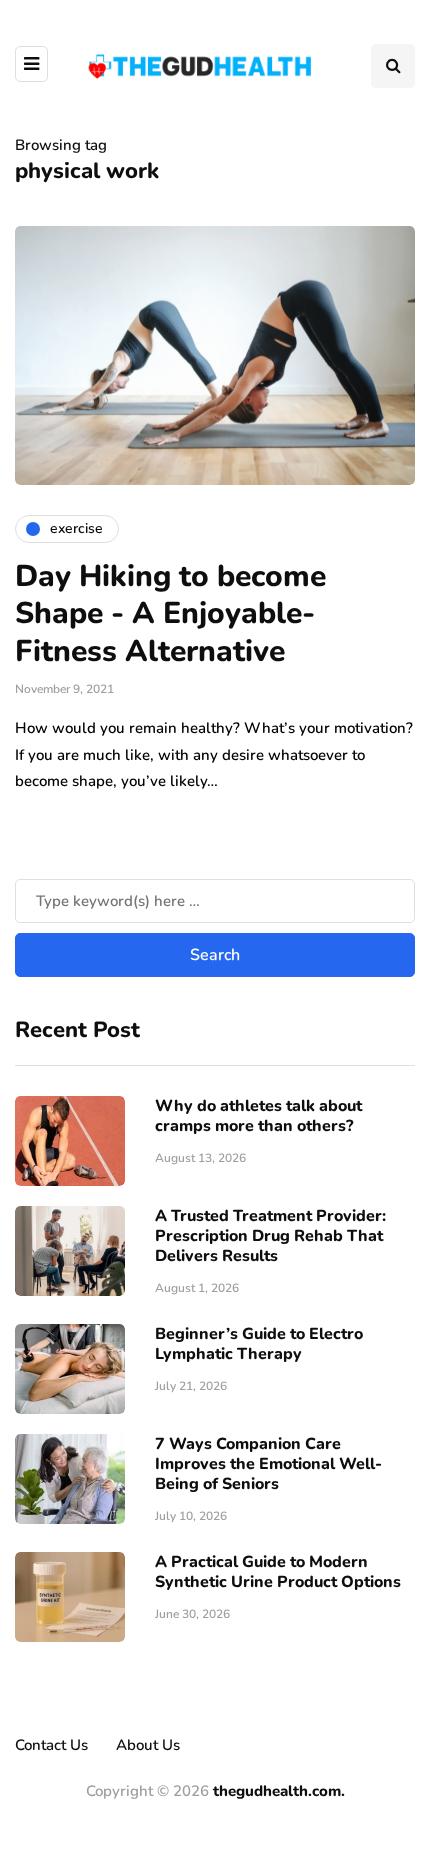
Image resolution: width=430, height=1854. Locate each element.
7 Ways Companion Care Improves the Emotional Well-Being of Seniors (268, 1464)
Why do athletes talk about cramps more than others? (258, 1116)
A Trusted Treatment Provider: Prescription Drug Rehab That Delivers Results (270, 1236)
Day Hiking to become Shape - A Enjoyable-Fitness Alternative (170, 614)
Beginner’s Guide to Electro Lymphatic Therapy (259, 1344)
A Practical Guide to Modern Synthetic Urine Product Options (278, 1572)
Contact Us (51, 1745)
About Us (148, 1745)
